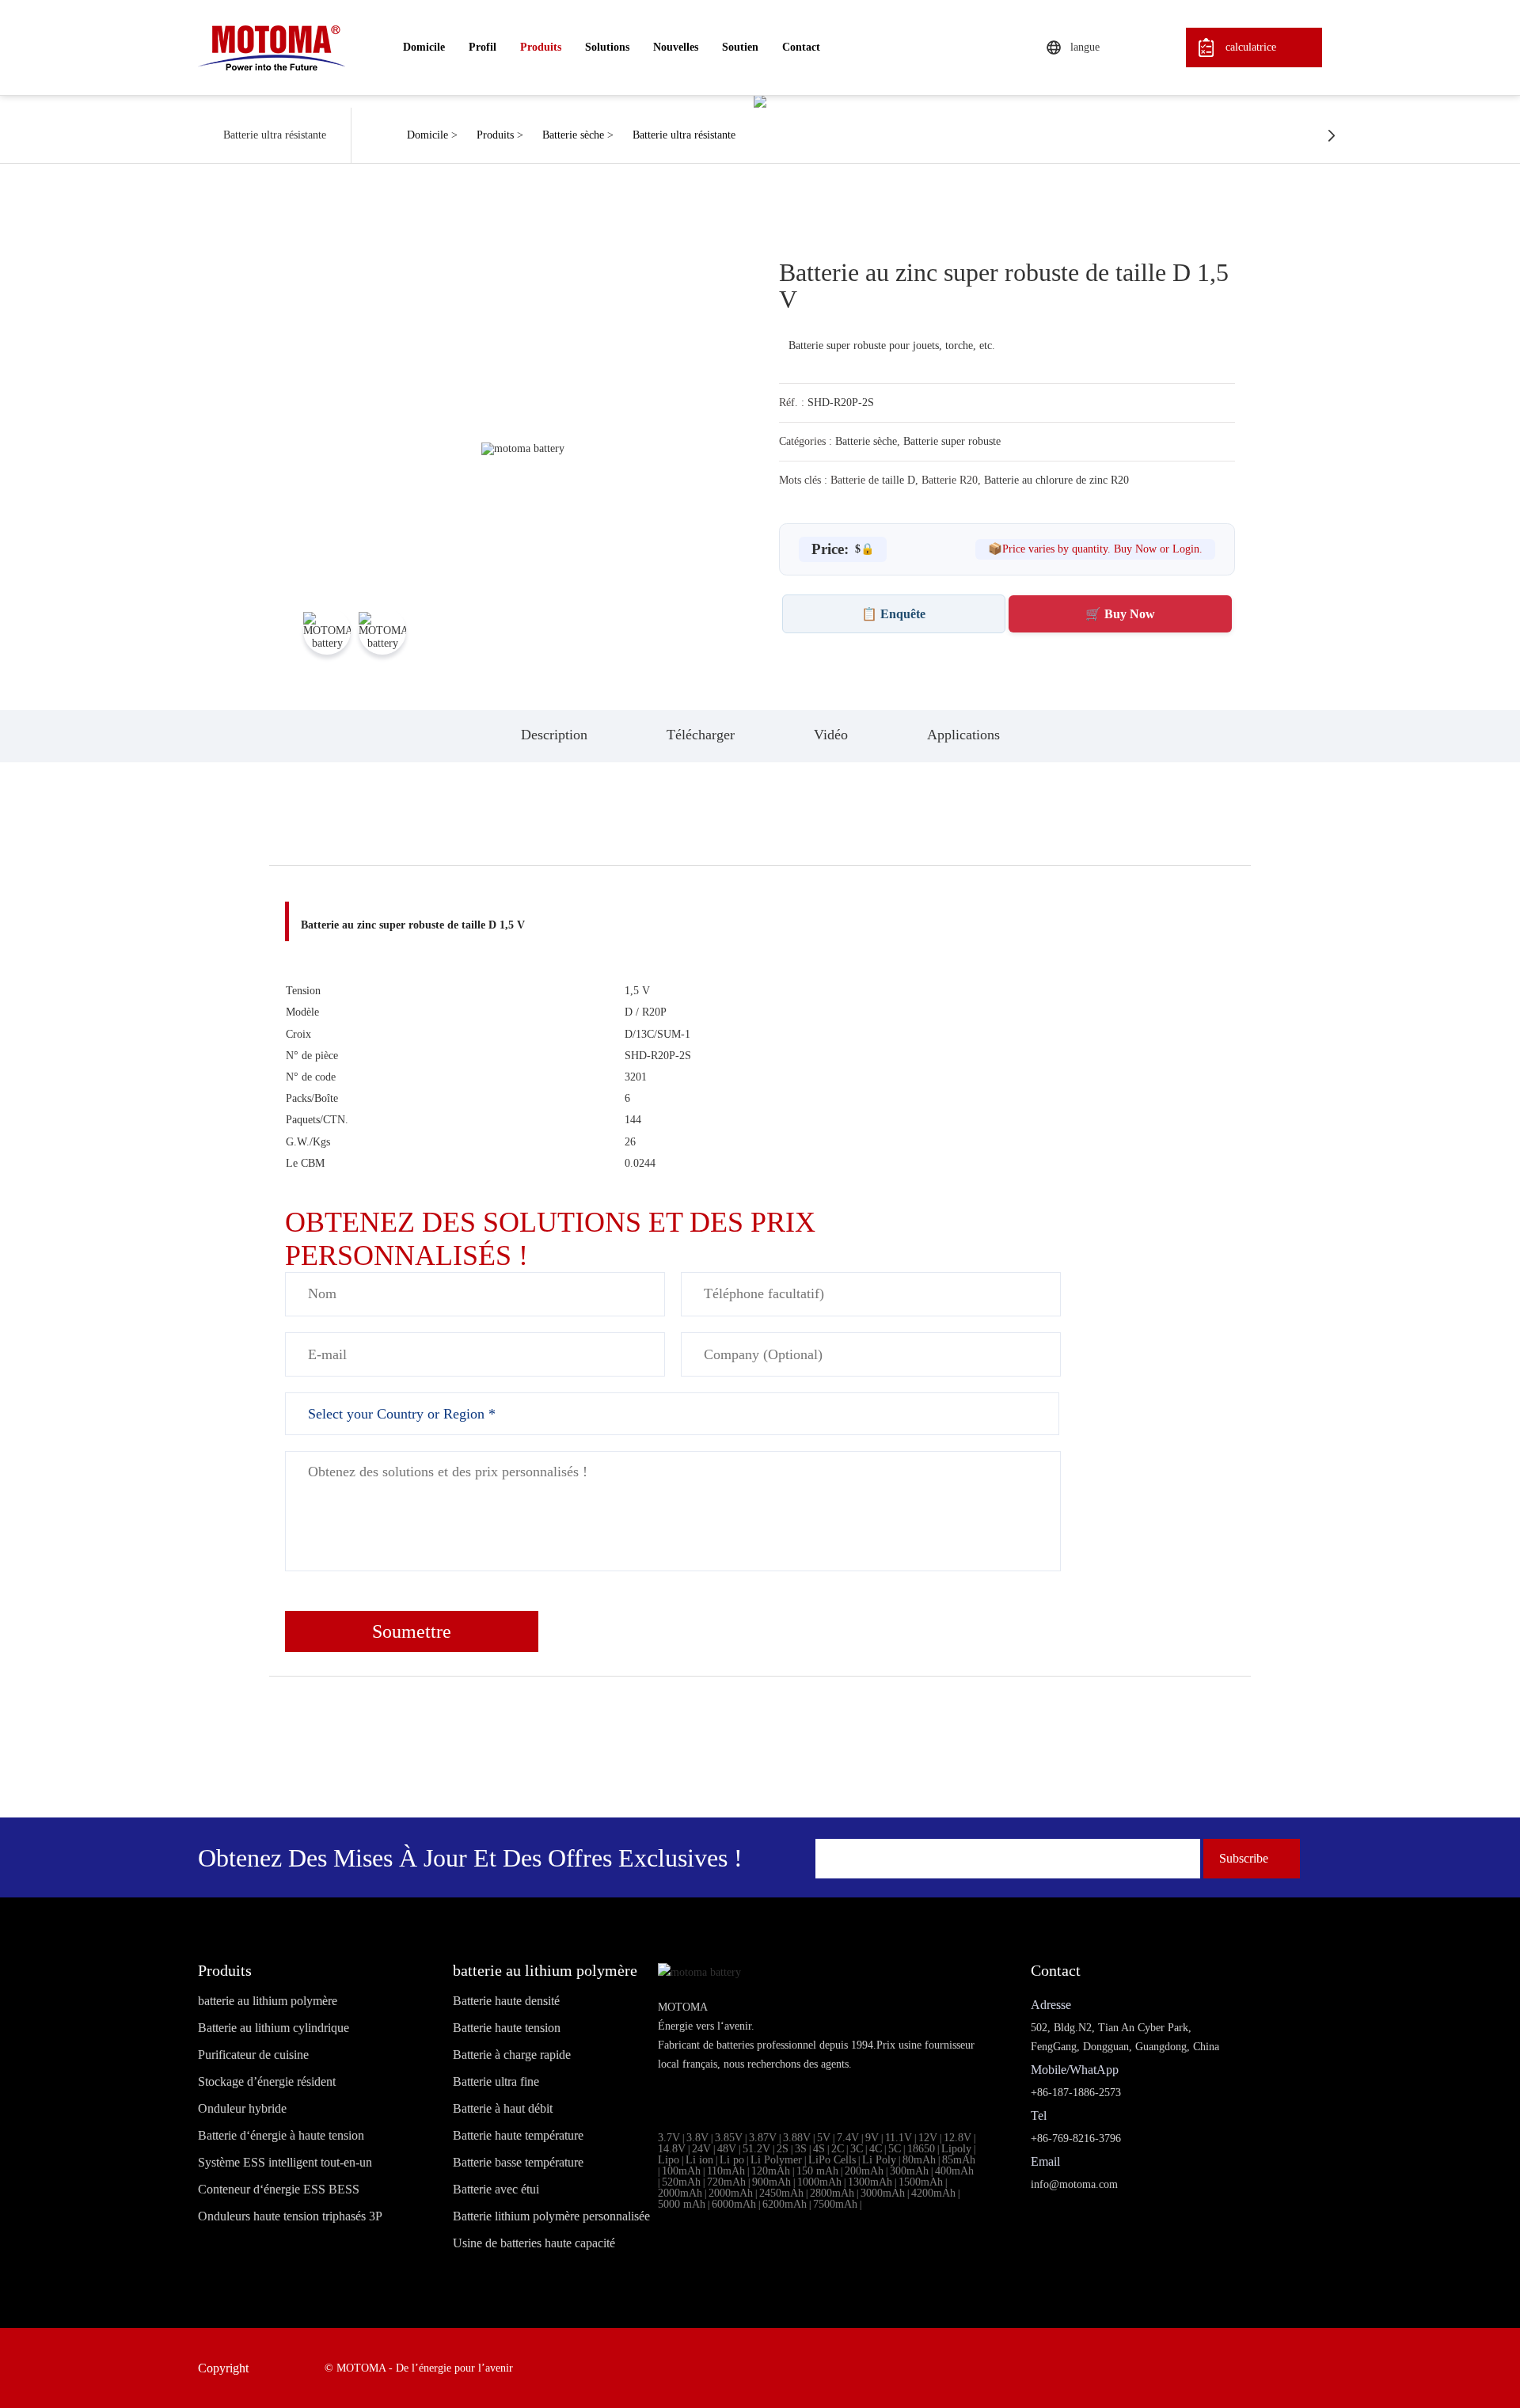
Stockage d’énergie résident (267, 2082)
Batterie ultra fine (496, 2082)
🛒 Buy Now (1120, 614)
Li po (732, 2160)
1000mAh (819, 2182)
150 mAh (817, 2171)
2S (783, 2149)
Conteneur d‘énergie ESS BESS (279, 2190)
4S (819, 2149)
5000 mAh (682, 2204)
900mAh (771, 2182)
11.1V (899, 2138)
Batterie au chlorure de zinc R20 (1056, 480)
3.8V (697, 2138)
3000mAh (883, 2193)
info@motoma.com (1074, 2184)
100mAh (681, 2171)
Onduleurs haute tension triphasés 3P (290, 2216)
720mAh (726, 2182)
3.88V (797, 2138)
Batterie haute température (518, 2136)
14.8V (672, 2149)
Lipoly (956, 2149)
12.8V (958, 2138)
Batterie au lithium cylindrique (274, 2028)
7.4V (848, 2138)
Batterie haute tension (507, 2028)
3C (857, 2149)
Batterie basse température (518, 2163)
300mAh (909, 2171)
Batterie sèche (573, 135)
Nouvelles (676, 47)
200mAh (864, 2171)
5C (895, 2149)
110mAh (726, 2171)
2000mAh (680, 2193)
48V (727, 2149)
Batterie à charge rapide (512, 2055)
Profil (483, 47)
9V (872, 2138)
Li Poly (879, 2160)
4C (876, 2149)
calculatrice (1251, 47)
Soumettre (412, 1631)
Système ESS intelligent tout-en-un (285, 2163)
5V (824, 2138)
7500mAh (835, 2204)
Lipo (669, 2160)
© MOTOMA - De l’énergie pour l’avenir (419, 2368)
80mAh (919, 2160)
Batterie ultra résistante (684, 135)
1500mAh (921, 2182)
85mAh (959, 2160)
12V (928, 2138)
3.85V (729, 2138)
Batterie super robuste (952, 441)
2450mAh (781, 2193)
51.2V (756, 2149)
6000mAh (734, 2204)
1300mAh (870, 2182)
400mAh (954, 2171)
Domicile (424, 47)
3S (801, 2149)
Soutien (740, 47)
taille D (899, 480)
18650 (921, 2149)
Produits (541, 47)
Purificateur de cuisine (253, 2055)
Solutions (607, 47)
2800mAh (832, 2193)
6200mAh (785, 2204)
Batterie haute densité (506, 2001)
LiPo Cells (832, 2160)
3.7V (669, 2138)
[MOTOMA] (272, 47)
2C (838, 2149)
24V (701, 2149)
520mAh (681, 2182)
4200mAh (933, 2193)
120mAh (771, 2171)
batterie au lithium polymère (268, 2001)
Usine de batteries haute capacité (534, 2243)
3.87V (763, 2138)
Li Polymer (776, 2160)
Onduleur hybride (242, 2109)
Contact (801, 47)
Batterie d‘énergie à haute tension (281, 2136)
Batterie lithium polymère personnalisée (551, 2216)
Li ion (699, 2160)
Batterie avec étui (496, 2190)
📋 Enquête (893, 614)
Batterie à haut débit (503, 2109)
